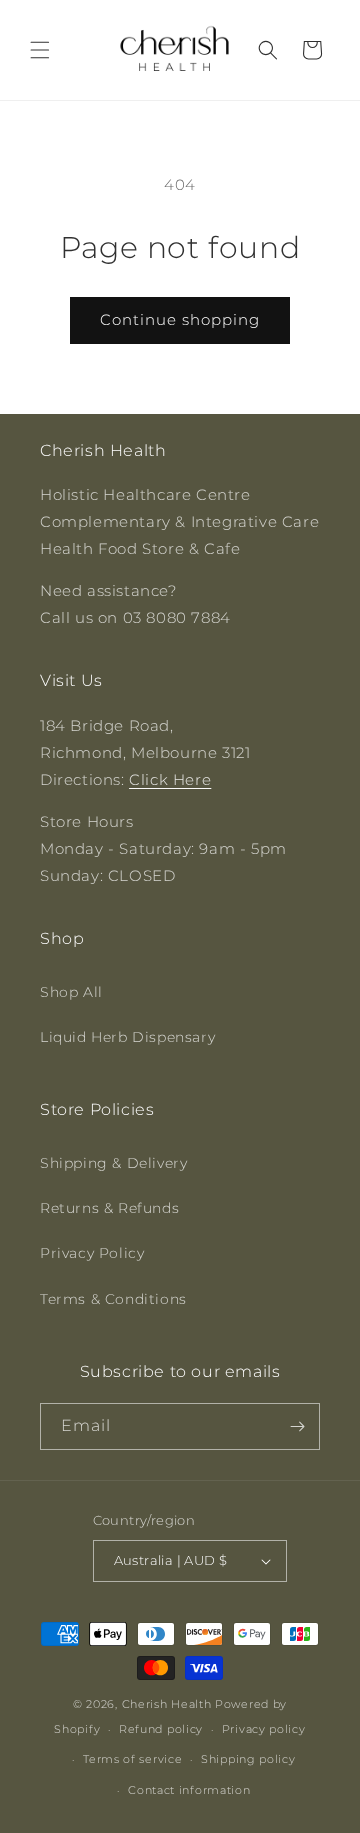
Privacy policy (264, 1729)
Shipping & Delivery (113, 1163)
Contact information (189, 1790)
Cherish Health (167, 1704)
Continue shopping (180, 319)
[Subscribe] (297, 1426)
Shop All (71, 992)
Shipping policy (248, 1759)
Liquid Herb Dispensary (127, 1037)
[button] (40, 50)
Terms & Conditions (113, 1299)
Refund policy (161, 1729)
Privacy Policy (92, 1253)
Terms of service (132, 1759)
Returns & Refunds (109, 1208)
